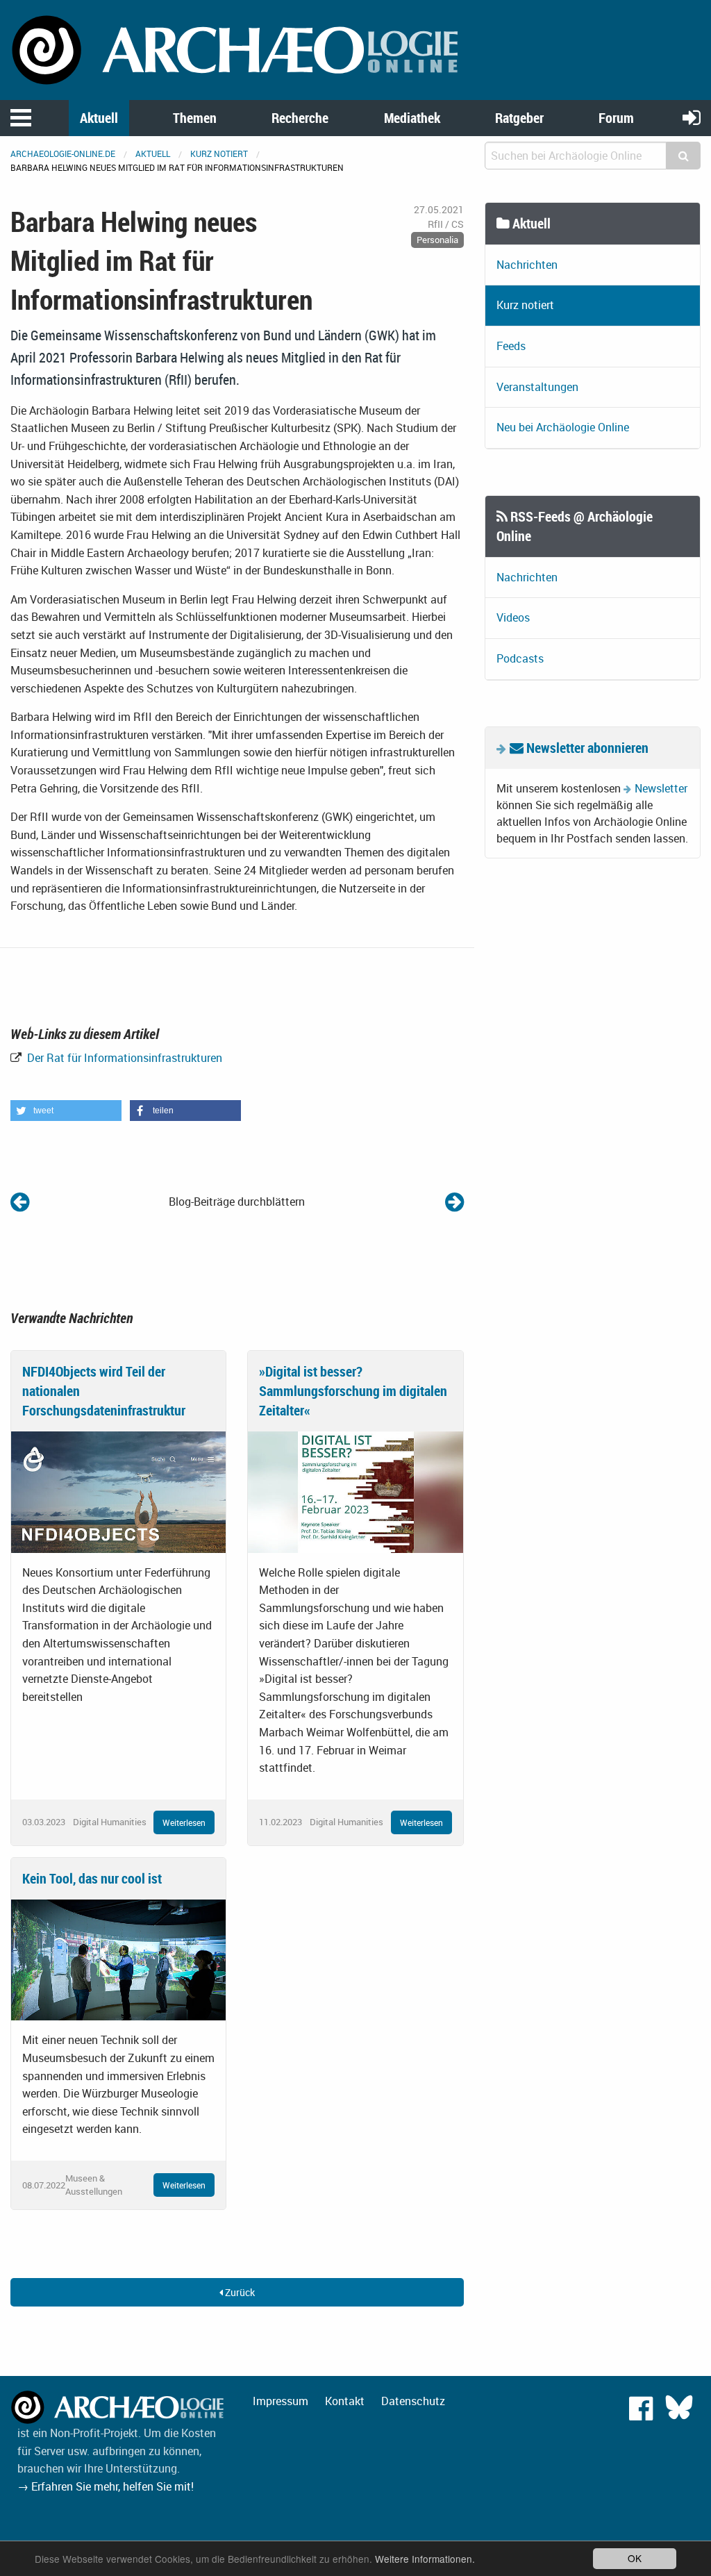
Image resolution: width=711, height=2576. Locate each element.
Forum (616, 118)
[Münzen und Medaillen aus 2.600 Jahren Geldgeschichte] (20, 1201)
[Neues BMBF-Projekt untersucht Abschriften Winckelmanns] (454, 1201)
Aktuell (99, 118)
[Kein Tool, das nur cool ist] (118, 1959)
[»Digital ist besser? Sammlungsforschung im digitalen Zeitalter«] (355, 1491)
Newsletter (661, 788)
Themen (195, 118)
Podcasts (520, 658)
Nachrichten (527, 265)
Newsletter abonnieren (586, 748)
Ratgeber (519, 118)
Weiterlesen (184, 1822)
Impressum (281, 2401)
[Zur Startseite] (237, 49)
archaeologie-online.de (63, 153)
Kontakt (345, 2401)
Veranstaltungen (537, 387)
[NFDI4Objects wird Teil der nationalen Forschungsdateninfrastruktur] (118, 1491)
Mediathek (412, 118)
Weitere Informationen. (425, 2559)
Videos (513, 617)
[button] (66, 1111)
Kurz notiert (219, 153)
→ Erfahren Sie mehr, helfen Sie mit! (106, 2486)
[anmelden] (692, 117)
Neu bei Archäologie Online (563, 427)
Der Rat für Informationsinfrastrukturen (123, 1058)
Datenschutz (413, 2401)
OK (635, 2558)
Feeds (511, 346)
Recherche (300, 118)
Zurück (239, 2292)
